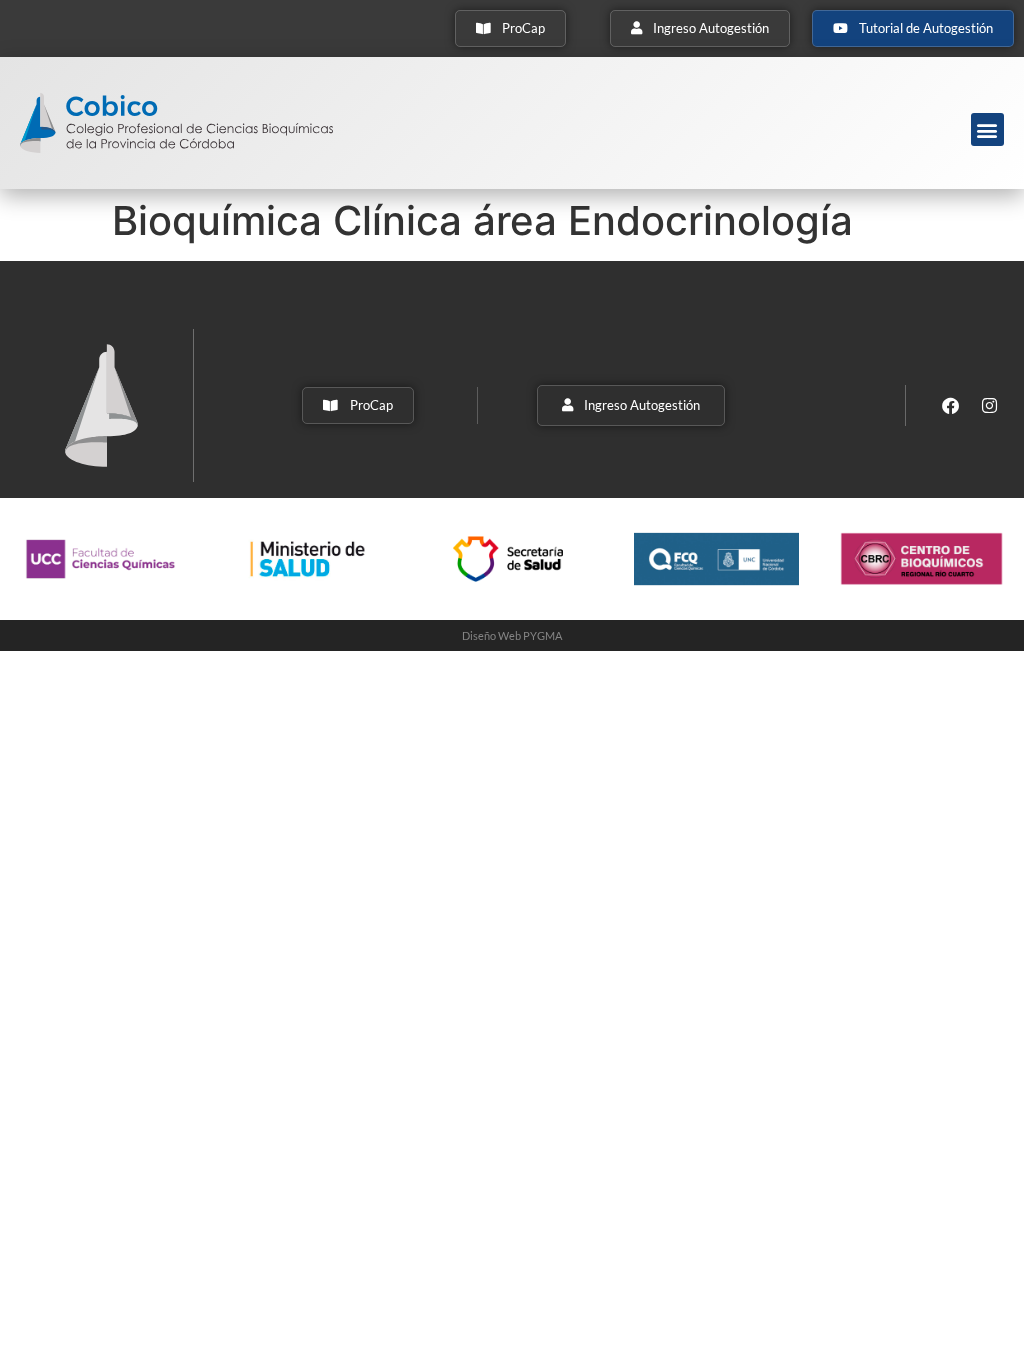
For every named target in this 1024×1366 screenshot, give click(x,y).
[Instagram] (990, 405)
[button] (987, 129)
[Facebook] (951, 405)
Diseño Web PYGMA (512, 635)
